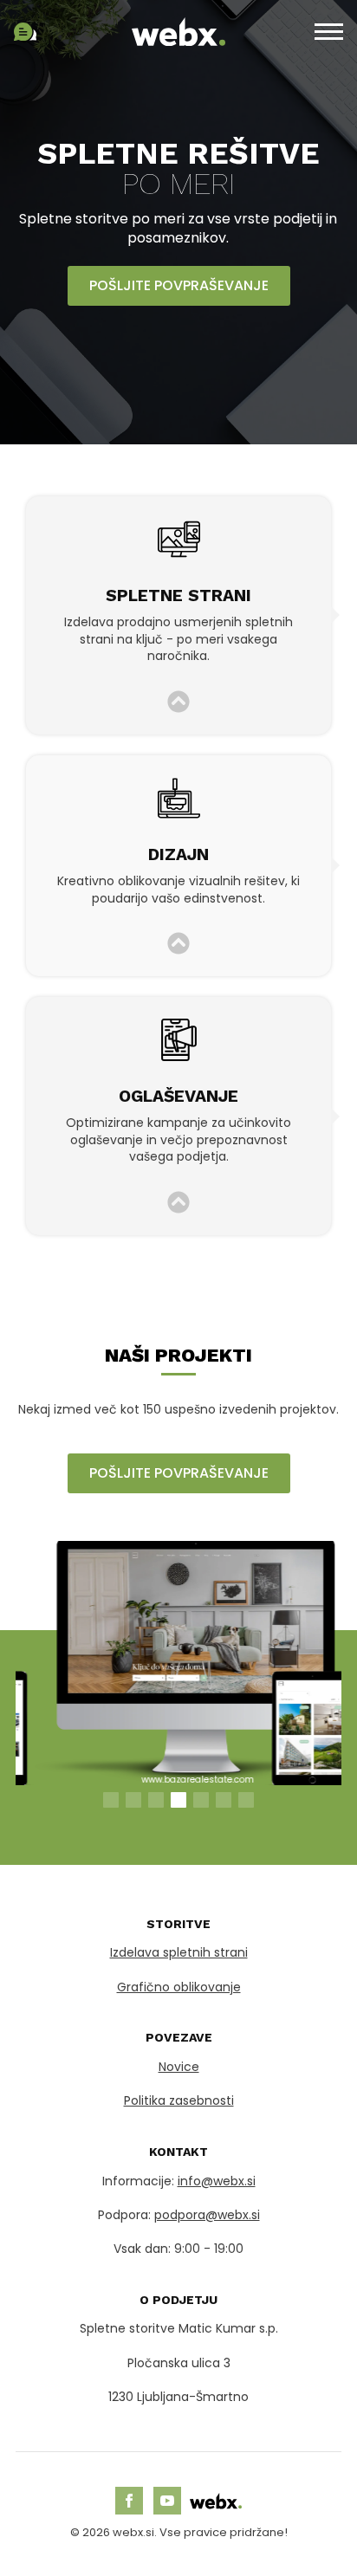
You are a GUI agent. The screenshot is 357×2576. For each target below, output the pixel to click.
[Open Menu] (329, 32)
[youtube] (167, 2501)
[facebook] (129, 2501)
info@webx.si (217, 2181)
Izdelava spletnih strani (179, 1952)
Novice (179, 2067)
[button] (111, 1800)
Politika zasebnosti (179, 2100)
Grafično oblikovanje (179, 1987)
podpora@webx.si (207, 2215)
